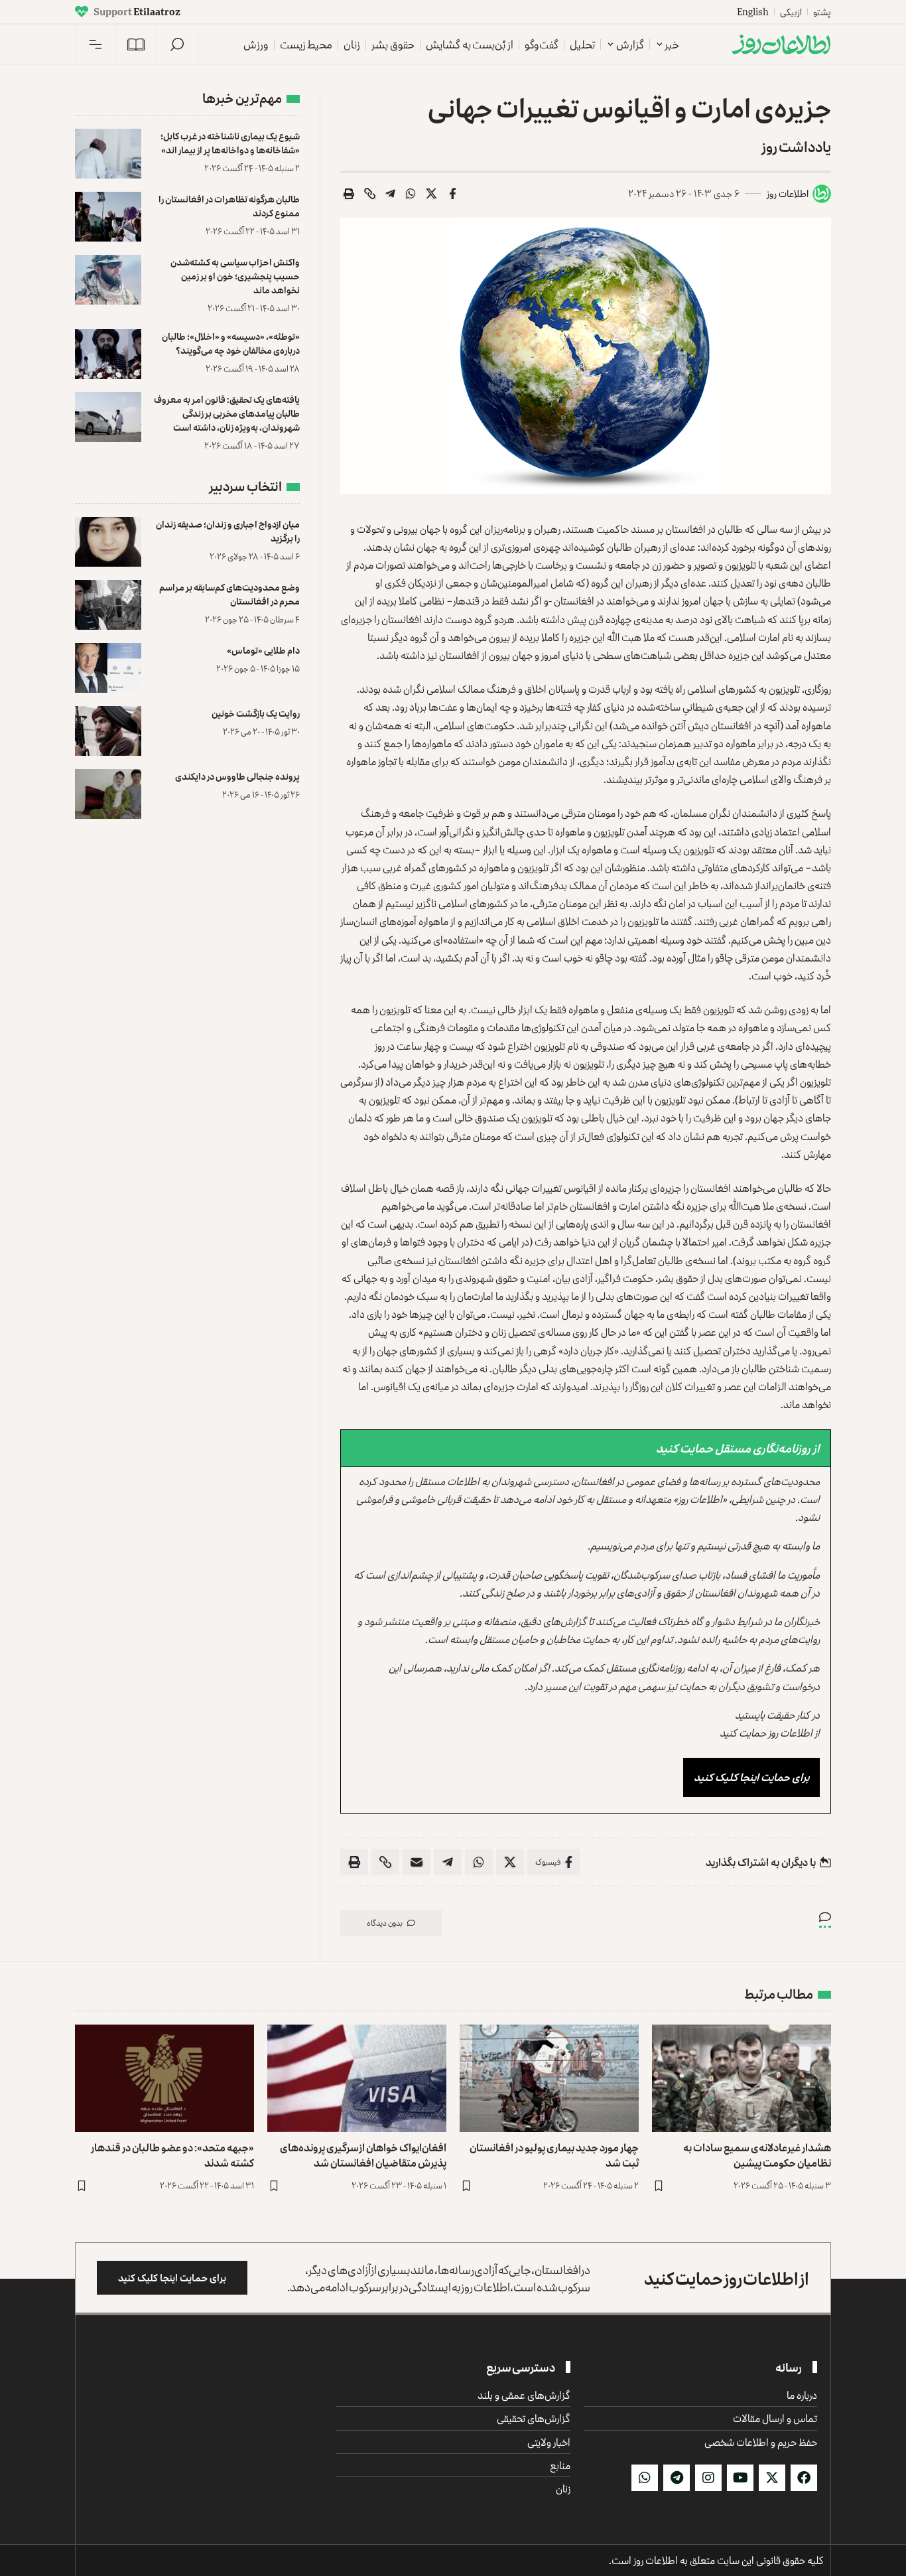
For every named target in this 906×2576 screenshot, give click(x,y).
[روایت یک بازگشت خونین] (108, 731)
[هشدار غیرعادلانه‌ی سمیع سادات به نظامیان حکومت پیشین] (742, 2078)
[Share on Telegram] (391, 194)
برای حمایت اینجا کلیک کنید (751, 1777)
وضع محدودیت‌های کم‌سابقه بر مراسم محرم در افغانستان (229, 594)
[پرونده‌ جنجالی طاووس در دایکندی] (108, 794)
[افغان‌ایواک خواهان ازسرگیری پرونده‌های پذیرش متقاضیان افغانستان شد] (357, 2078)
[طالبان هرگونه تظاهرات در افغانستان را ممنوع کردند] (108, 217)
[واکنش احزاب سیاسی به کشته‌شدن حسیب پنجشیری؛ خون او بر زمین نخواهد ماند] (108, 280)
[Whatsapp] (645, 2478)
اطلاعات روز (788, 193)
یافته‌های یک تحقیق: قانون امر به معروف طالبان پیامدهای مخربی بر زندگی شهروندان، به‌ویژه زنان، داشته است (227, 413)
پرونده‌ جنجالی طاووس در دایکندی (237, 776)
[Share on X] (432, 194)
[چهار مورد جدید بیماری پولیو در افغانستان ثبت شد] (549, 2078)
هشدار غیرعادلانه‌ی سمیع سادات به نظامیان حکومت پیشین (757, 2155)
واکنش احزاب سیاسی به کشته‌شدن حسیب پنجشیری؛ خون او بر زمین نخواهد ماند (235, 276)
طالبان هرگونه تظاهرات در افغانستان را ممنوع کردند (229, 206)
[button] (177, 44)
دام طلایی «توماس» (263, 650)
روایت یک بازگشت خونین (256, 713)
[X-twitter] (772, 2478)
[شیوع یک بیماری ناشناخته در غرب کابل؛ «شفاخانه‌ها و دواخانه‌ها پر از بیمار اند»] (108, 154)
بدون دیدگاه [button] (385, 1923)
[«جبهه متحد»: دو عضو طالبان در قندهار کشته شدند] (164, 2078)
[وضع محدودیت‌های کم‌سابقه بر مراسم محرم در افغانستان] (108, 605)
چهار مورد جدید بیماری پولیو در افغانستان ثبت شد (554, 2155)
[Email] (417, 1862)
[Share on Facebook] (452, 194)
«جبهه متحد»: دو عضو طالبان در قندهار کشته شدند (172, 2155)
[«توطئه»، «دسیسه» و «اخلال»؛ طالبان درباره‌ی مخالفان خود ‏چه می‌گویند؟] (108, 354)
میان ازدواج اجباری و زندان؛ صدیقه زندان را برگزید (228, 531)
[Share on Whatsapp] (411, 194)
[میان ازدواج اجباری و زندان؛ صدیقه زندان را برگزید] (108, 542)
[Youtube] (740, 2478)
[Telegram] (677, 2478)
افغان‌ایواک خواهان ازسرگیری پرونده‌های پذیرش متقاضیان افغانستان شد (363, 2155)
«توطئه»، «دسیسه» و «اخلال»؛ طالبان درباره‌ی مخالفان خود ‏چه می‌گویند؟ (231, 343)
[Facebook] (804, 2478)
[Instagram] (708, 2478)
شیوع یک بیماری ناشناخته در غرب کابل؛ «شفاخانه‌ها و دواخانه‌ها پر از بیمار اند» (230, 143)
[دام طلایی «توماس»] (108, 668)
